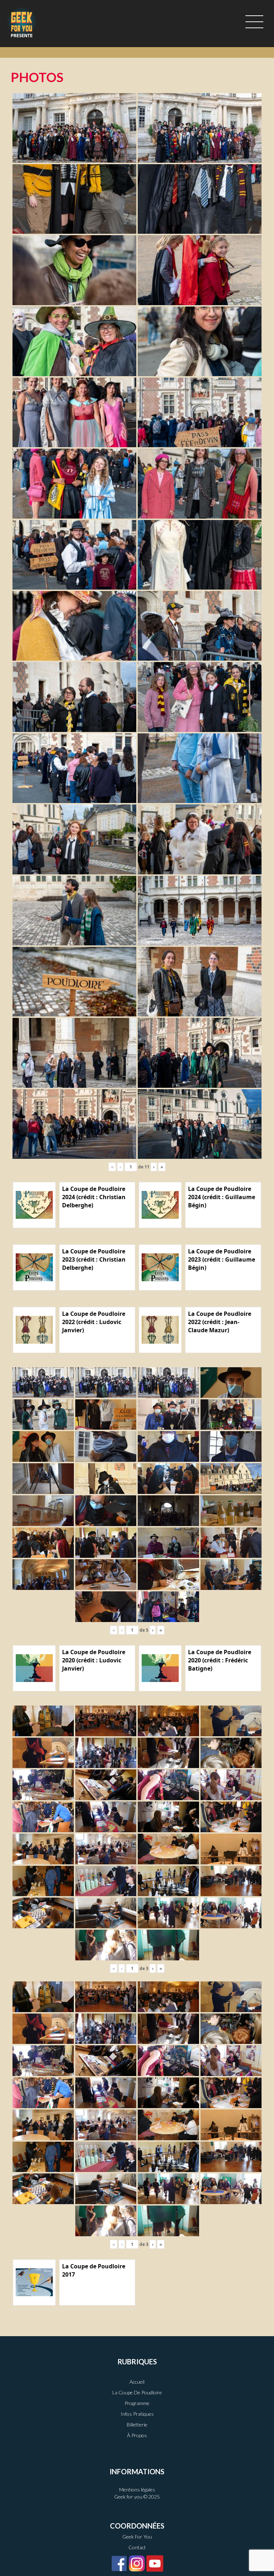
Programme (137, 2403)
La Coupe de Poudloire (137, 2392)
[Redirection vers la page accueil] (22, 22)
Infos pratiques (137, 2414)
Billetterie (137, 2425)
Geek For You (137, 2537)
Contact (137, 2547)
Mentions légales (137, 2489)
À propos (137, 2435)
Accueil (137, 2382)
